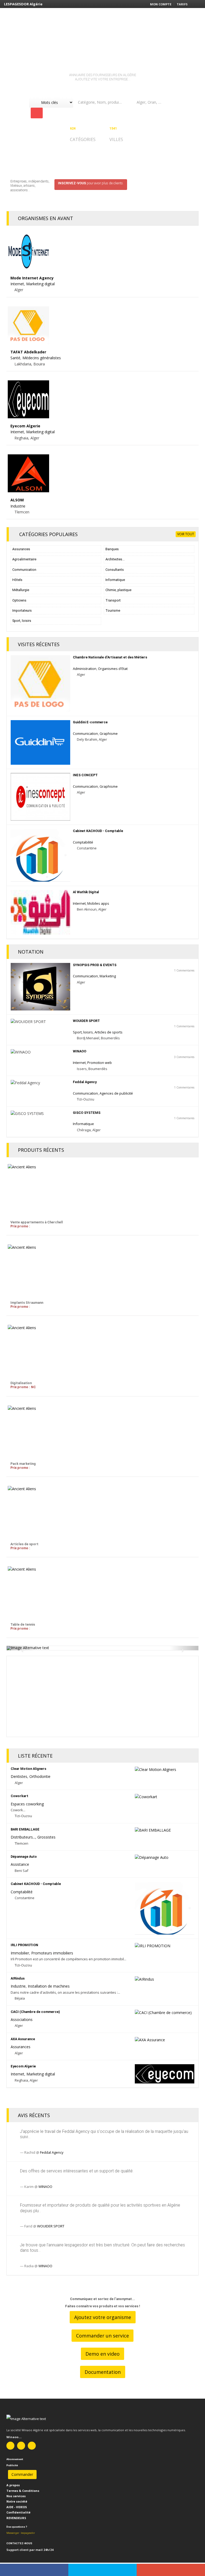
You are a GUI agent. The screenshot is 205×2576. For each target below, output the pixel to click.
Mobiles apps (98, 903)
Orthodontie (40, 1776)
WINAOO (45, 2187)
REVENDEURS (16, 2518)
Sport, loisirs (22, 621)
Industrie (18, 506)
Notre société (17, 2501)
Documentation (103, 2372)
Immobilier (20, 1953)
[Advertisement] (102, 1699)
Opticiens (19, 600)
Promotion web (100, 1063)
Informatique (115, 580)
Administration (85, 669)
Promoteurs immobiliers (52, 1953)
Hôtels (17, 580)
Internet (17, 284)
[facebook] (34, 2570)
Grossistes (46, 1837)
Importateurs (22, 610)
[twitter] (102, 2570)
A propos (13, 2485)
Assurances (21, 549)
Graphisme (109, 733)
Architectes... (115, 559)
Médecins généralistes (42, 358)
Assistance (20, 1864)
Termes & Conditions (23, 2491)
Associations (22, 2019)
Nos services (16, 2496)
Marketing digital (40, 284)
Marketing (108, 976)
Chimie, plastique (118, 590)
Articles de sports (109, 1032)
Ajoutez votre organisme (103, 2317)
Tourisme (113, 610)
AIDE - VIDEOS (17, 2507)
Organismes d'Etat (113, 669)
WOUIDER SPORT (51, 2226)
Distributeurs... (23, 1837)
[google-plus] (171, 2570)
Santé (15, 358)
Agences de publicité (116, 1093)
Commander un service (102, 2336)
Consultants (115, 570)
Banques (112, 549)
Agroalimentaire (24, 559)
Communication (24, 570)
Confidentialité (18, 2512)
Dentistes (19, 1776)
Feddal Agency (52, 2152)
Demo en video (102, 2354)
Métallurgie (21, 590)
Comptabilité (83, 842)
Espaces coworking (27, 1804)
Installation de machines (49, 1986)
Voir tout (186, 534)
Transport (113, 600)
